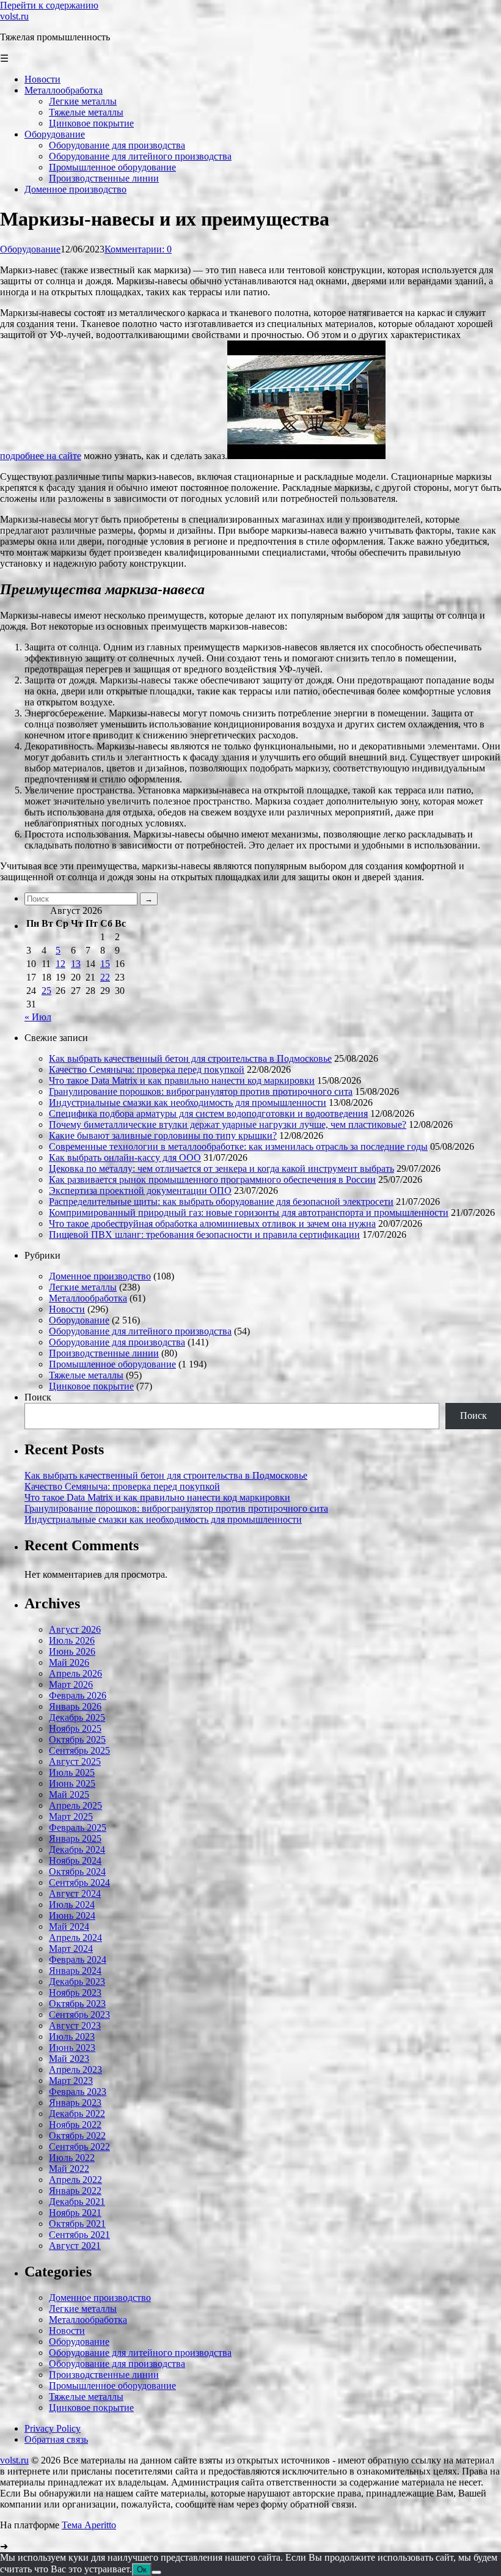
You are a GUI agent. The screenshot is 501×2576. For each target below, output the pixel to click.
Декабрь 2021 (77, 2202)
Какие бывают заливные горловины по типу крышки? (163, 1135)
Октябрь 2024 (77, 1871)
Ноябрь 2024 (75, 1860)
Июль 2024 (72, 1904)
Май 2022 (69, 2169)
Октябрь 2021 (77, 2224)
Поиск (38, 1397)
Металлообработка (88, 1298)
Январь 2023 (75, 2103)
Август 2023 (75, 2026)
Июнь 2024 (72, 1915)
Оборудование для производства (117, 1342)
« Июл (38, 1017)
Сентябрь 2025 (79, 1750)
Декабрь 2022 (77, 2114)
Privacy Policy (53, 2428)
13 (76, 964)
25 (46, 991)
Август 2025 (75, 1761)
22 (105, 977)
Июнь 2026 (72, 1651)
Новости (67, 1309)
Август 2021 (75, 2246)
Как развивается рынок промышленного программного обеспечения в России (212, 1179)
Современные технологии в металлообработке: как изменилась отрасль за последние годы (238, 1146)
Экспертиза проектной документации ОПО (140, 1190)
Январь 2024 (75, 1971)
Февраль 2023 (78, 2092)
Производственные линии (104, 1353)
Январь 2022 (75, 2191)
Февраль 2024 (78, 1960)
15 (105, 964)
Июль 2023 (72, 2037)
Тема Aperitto (89, 2525)
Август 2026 (75, 1629)
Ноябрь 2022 (75, 2125)
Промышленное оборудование (112, 1364)
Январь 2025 (75, 1838)
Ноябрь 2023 (75, 1993)
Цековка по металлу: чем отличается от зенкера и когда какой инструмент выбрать (221, 1168)
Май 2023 (69, 2059)
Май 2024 (69, 1926)
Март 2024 (71, 1949)
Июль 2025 (72, 1772)
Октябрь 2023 (77, 2004)
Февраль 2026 (78, 1695)
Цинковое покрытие (91, 1386)
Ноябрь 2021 (75, 2213)
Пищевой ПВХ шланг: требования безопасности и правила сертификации (204, 1235)
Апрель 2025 (75, 1805)
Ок (142, 2570)
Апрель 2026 (75, 1673)
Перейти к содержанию (49, 5)
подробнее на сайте (41, 456)
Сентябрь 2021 (79, 2235)
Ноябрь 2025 (75, 1728)
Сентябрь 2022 (79, 2147)
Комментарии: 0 (138, 249)
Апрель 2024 (75, 1938)
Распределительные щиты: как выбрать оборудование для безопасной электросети (221, 1202)
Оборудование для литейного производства (140, 1331)
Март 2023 (71, 2081)
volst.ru (14, 16)
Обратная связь (56, 2439)
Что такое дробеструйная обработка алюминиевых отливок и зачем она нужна (212, 1224)
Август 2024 (75, 1893)
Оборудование (30, 249)
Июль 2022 (72, 2158)
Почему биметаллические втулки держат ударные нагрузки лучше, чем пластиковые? (228, 1124)
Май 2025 (69, 1794)
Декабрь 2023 (77, 1982)
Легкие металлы (83, 1287)
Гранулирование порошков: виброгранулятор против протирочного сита (201, 1091)
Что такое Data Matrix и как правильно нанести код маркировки (182, 1080)
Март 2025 (71, 1816)
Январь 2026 (75, 1706)
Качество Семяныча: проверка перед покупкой (147, 1069)
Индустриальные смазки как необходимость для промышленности (188, 1102)
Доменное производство (100, 1276)
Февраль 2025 (78, 1827)
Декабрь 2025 (77, 1717)
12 (60, 964)
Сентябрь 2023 (79, 2015)
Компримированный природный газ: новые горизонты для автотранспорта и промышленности (249, 1213)
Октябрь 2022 (77, 2136)
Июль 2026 (72, 1640)
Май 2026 (69, 1662)
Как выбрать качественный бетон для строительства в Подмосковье (190, 1058)
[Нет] (156, 2572)
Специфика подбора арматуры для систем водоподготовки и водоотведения (208, 1113)
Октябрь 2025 (77, 1739)
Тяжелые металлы (86, 1375)
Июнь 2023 (72, 2048)
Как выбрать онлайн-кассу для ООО (125, 1157)
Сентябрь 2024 (79, 1882)
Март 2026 (71, 1684)
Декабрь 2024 (77, 1849)
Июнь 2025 (72, 1783)
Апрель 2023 (75, 2070)
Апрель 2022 (75, 2180)
